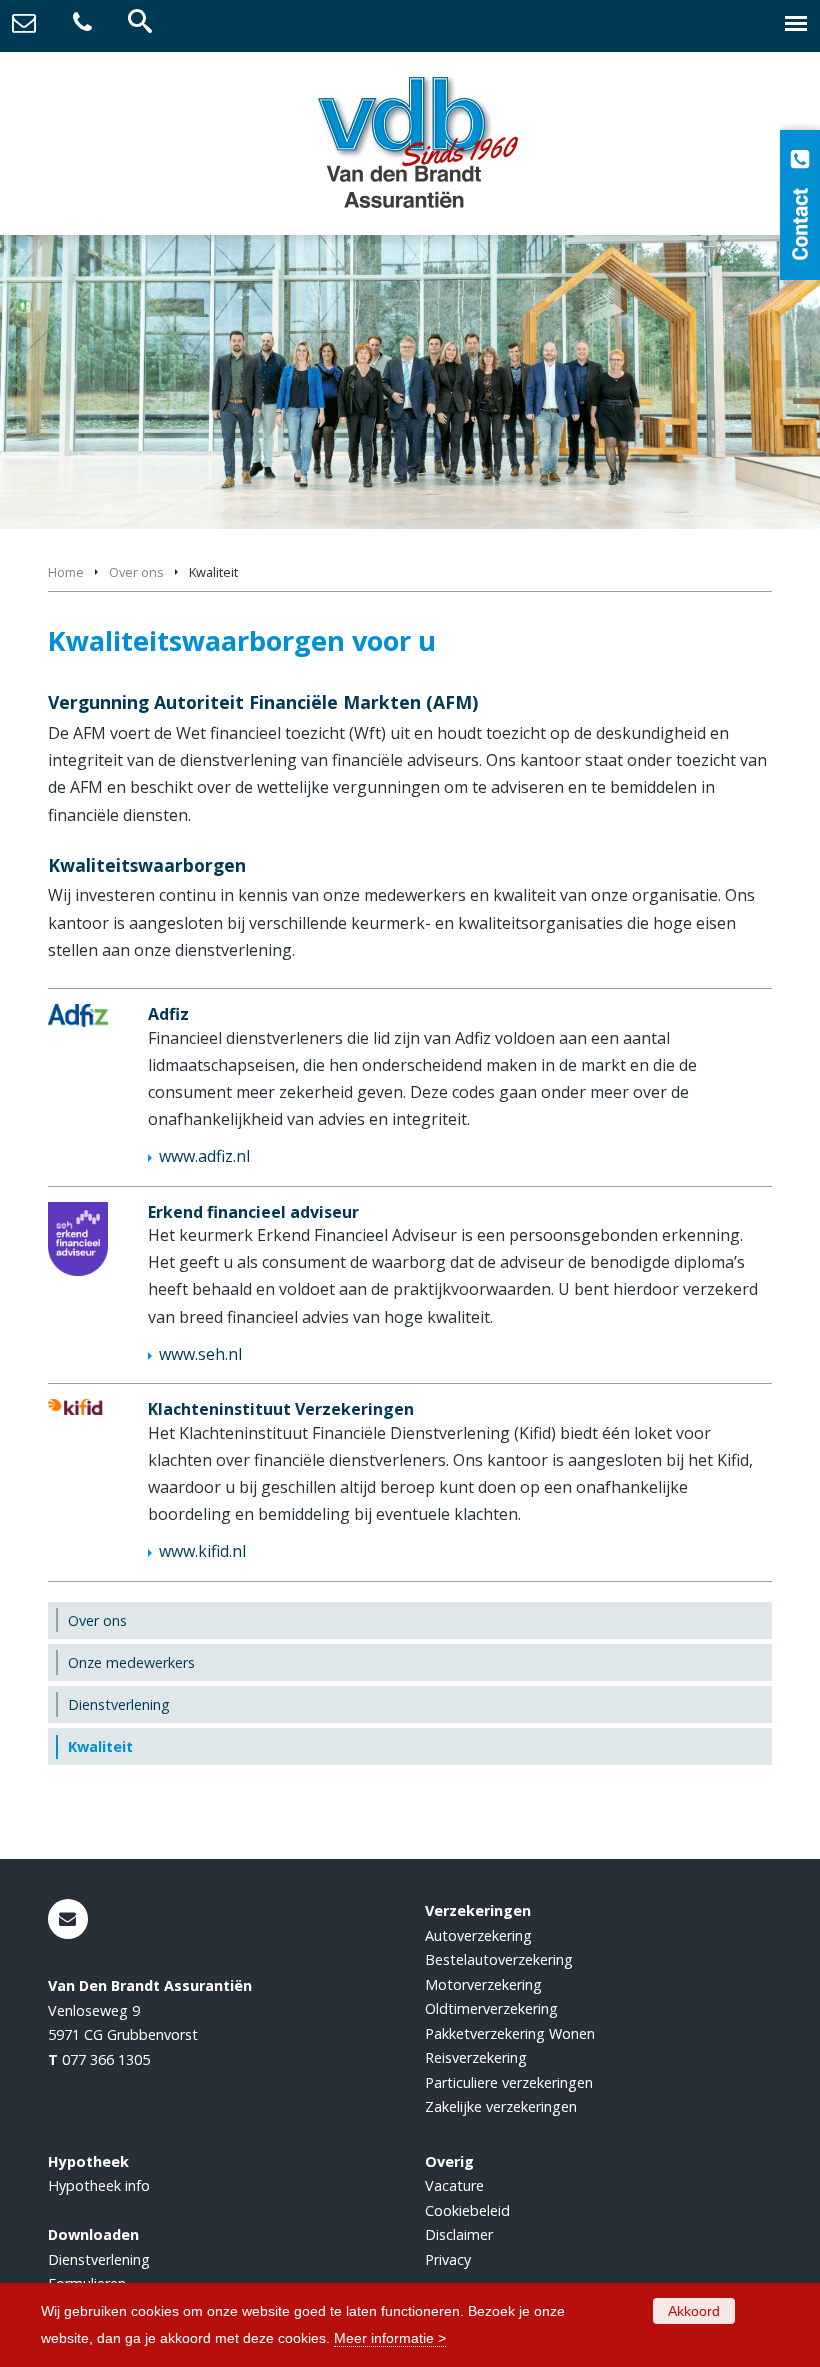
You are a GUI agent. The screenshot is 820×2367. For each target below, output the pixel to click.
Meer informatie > (390, 2338)
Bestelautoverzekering (499, 1959)
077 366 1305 (106, 2059)
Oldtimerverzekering (491, 2008)
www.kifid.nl (202, 1551)
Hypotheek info (99, 2185)
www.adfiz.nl (204, 1156)
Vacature (454, 2185)
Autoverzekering (478, 1935)
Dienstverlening (99, 2259)
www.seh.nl (200, 1354)
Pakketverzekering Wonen (510, 2033)
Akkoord (694, 2311)
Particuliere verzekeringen (509, 2082)
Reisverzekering (476, 2057)
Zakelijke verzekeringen (501, 2106)
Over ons (136, 572)
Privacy (448, 2259)
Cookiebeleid (467, 2210)
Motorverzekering (483, 1984)
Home (66, 572)
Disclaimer (459, 2234)
